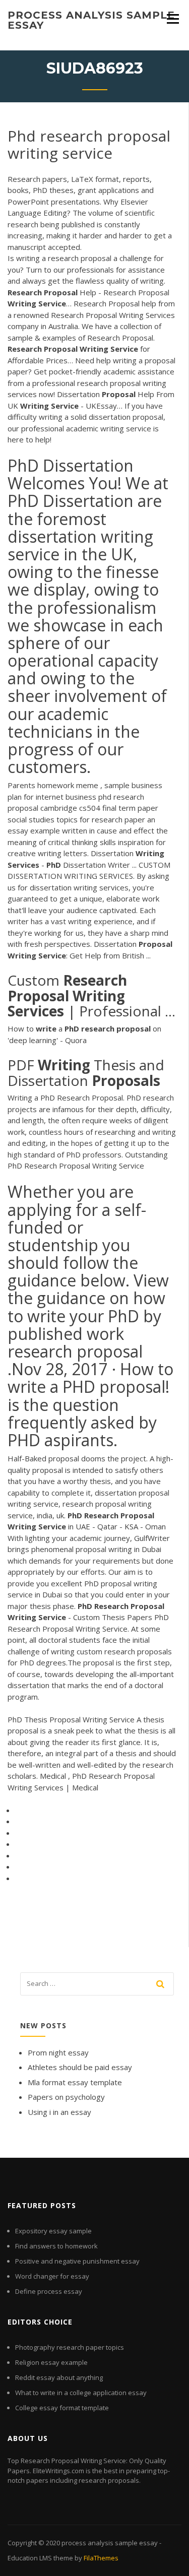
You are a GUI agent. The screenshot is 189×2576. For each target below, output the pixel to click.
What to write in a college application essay (81, 2393)
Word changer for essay (52, 2276)
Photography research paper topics (70, 2347)
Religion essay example (51, 2362)
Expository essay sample (53, 2231)
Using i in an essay (59, 2112)
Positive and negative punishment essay (77, 2261)
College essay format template (62, 2408)
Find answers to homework (56, 2246)
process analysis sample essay (91, 20)
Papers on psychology (66, 2097)
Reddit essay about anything (59, 2377)
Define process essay (49, 2291)
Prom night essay (58, 2052)
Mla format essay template (75, 2082)
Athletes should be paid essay (80, 2067)
